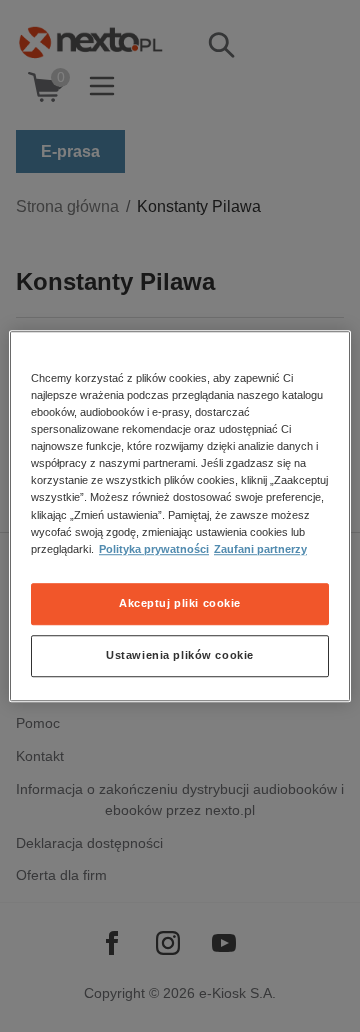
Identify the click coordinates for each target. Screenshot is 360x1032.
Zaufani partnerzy (260, 549)
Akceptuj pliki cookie (180, 603)
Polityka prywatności (154, 549)
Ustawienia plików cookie (180, 655)
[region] (180, 516)
